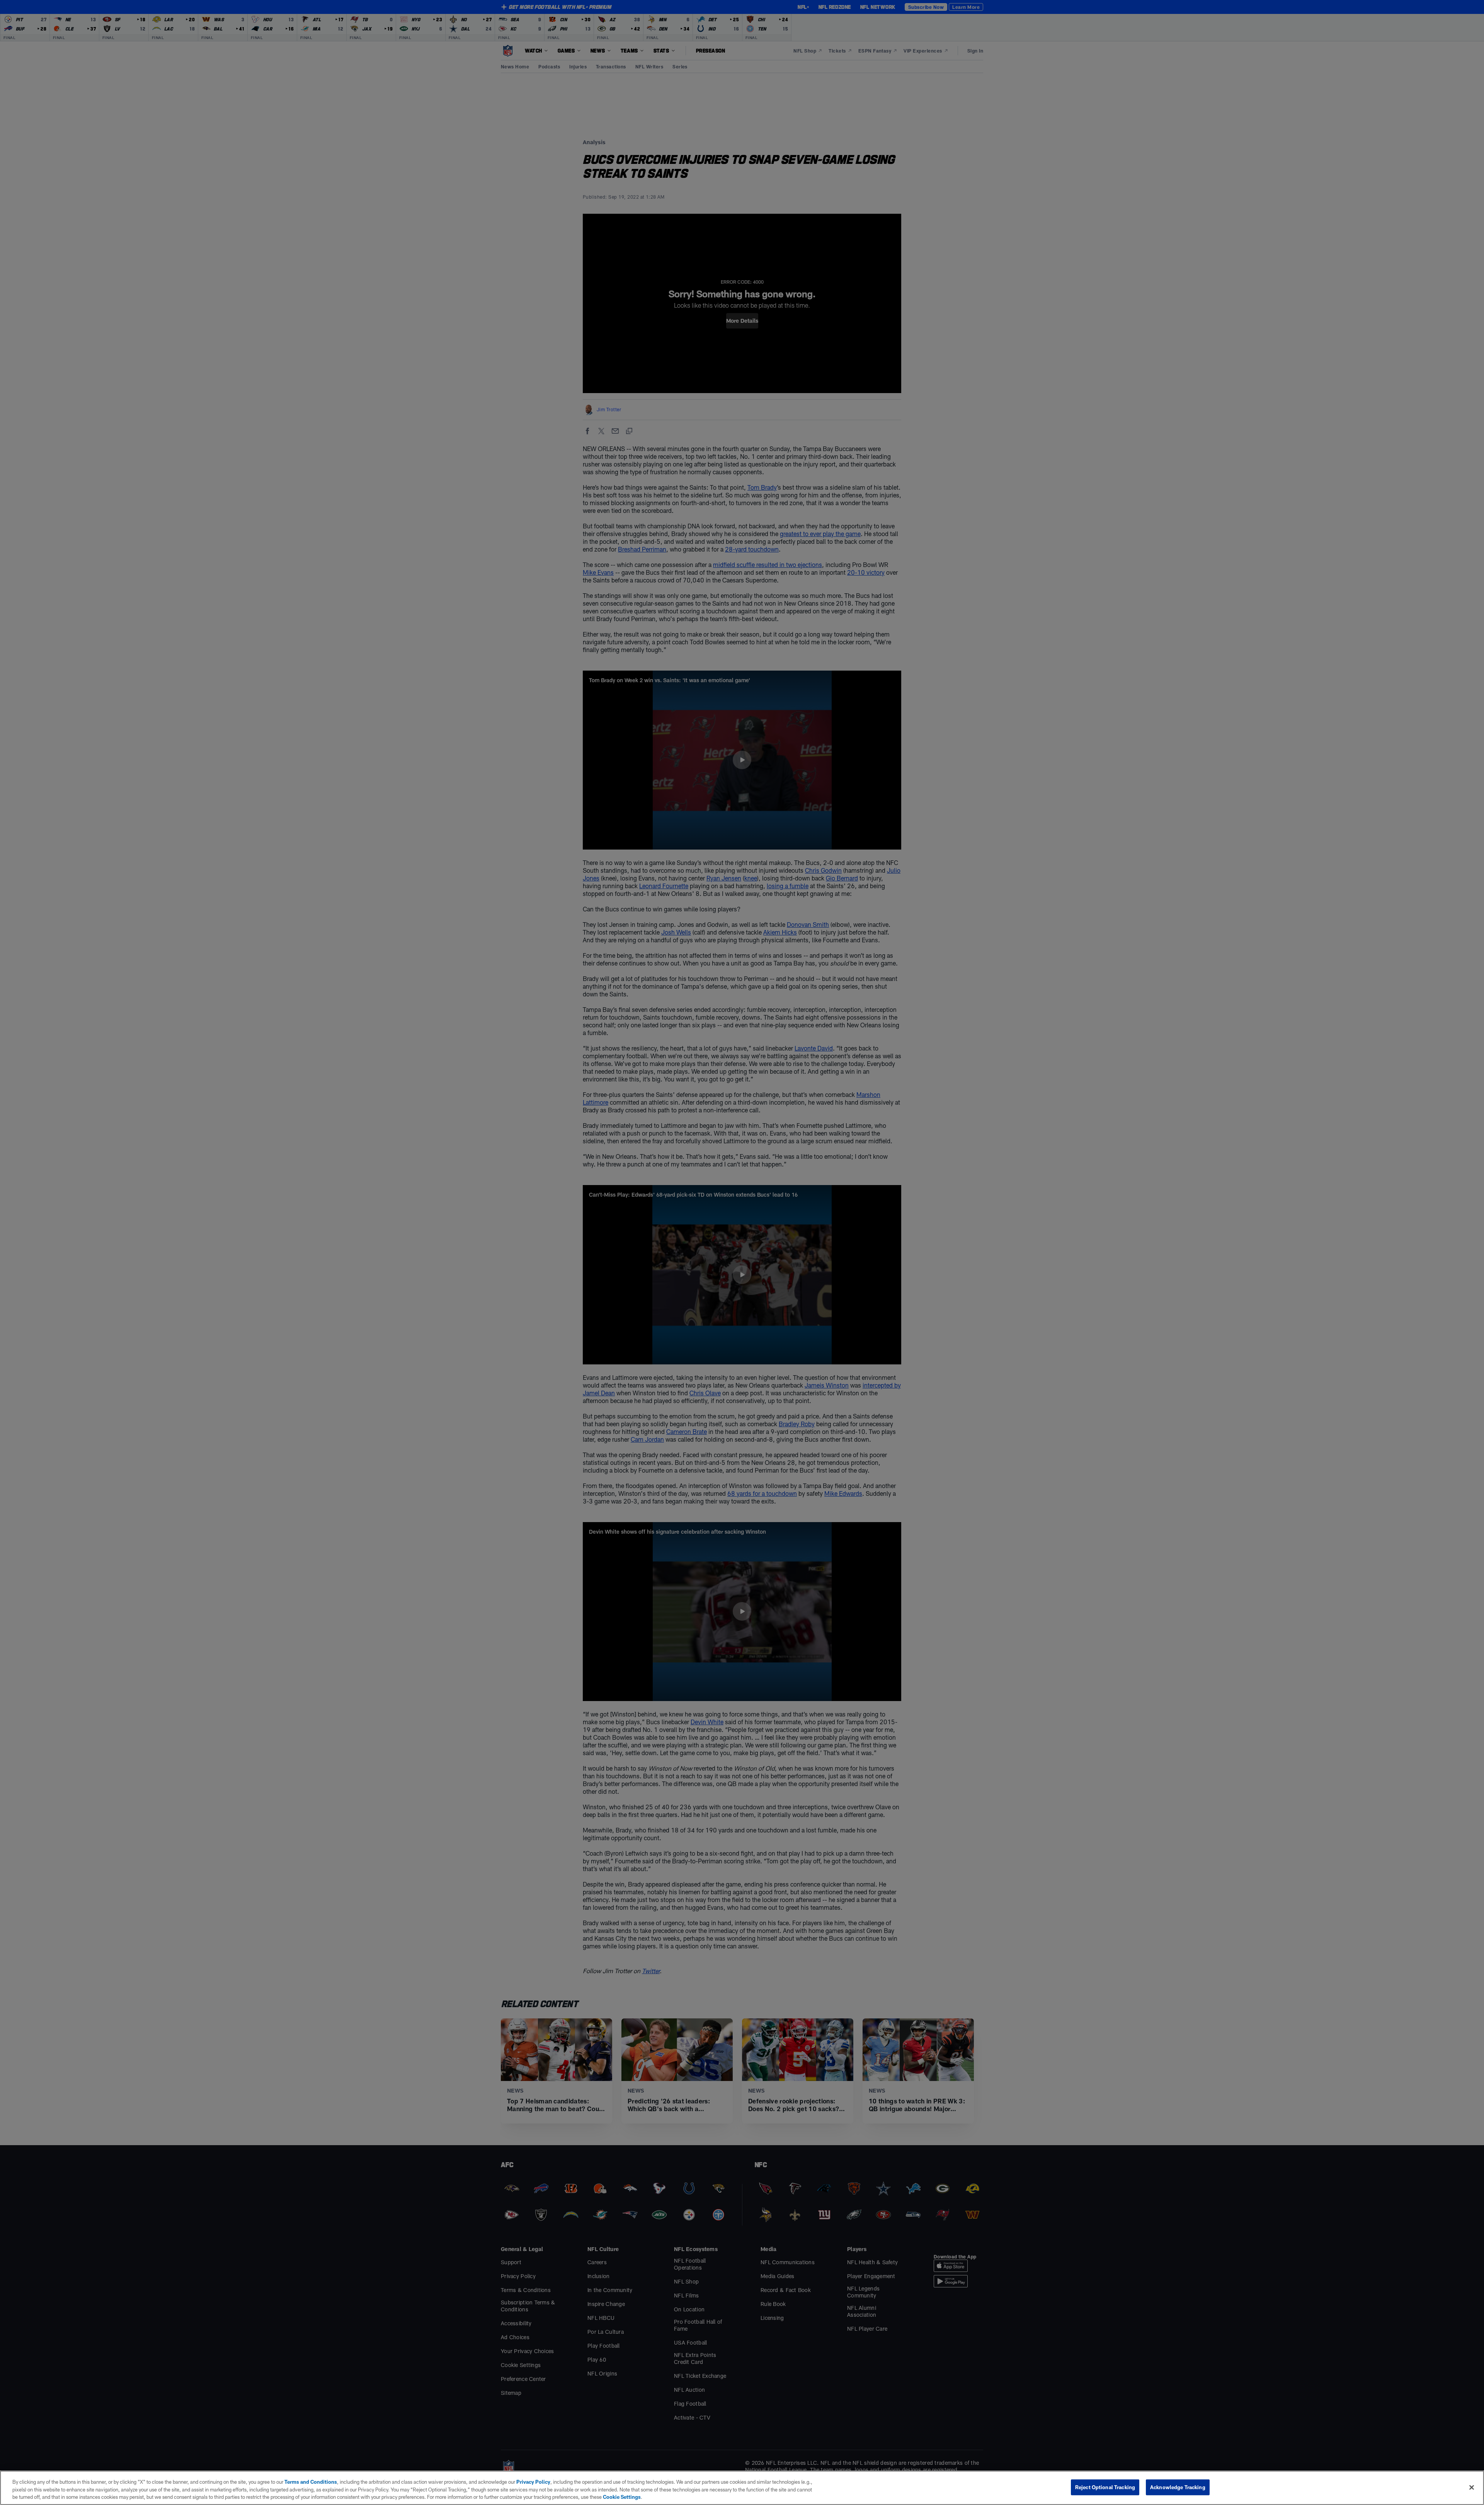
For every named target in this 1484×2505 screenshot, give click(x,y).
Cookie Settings (622, 2497)
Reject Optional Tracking (1105, 2487)
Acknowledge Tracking (1178, 2487)
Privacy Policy (533, 2482)
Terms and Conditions (311, 2482)
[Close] (1472, 2487)
